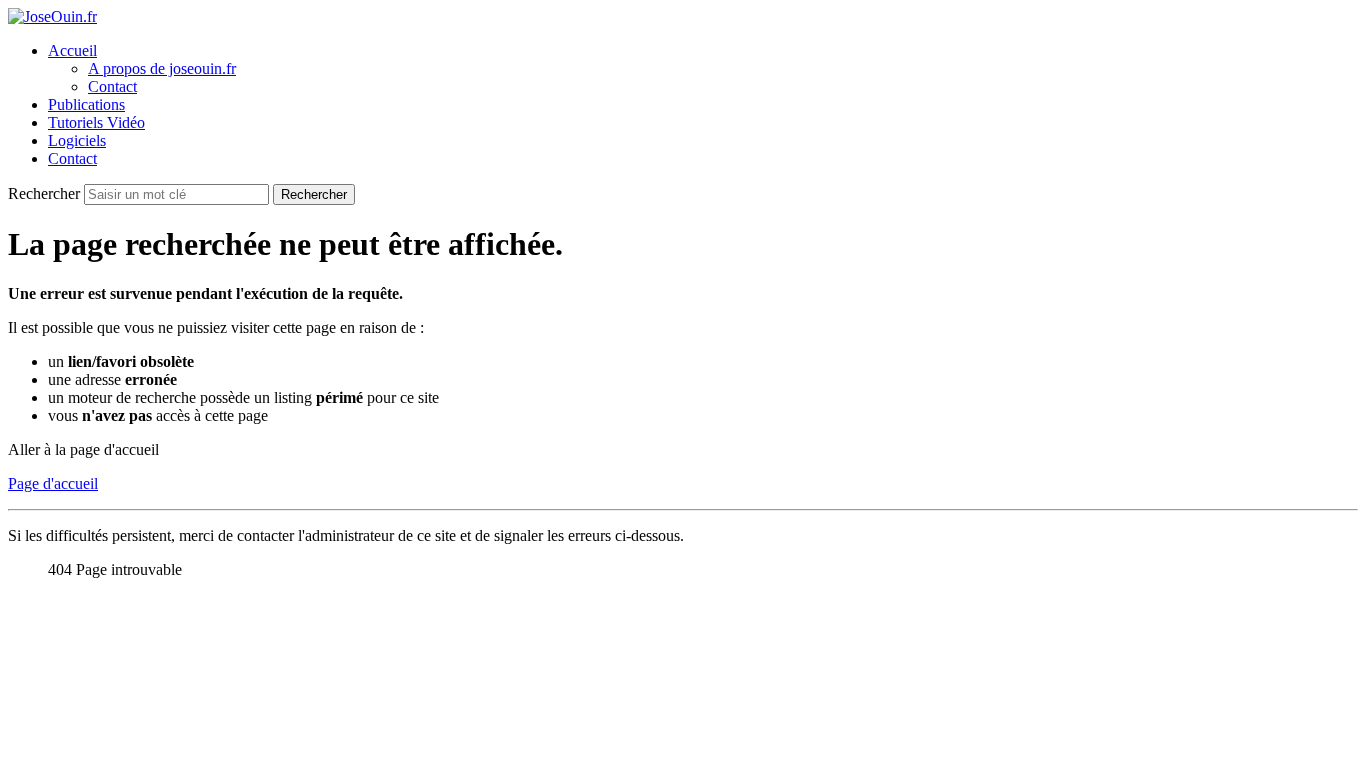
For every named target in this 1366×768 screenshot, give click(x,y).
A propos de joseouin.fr (162, 68)
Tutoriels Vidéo (96, 122)
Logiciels (77, 140)
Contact (112, 86)
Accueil (72, 50)
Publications (86, 104)
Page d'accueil (53, 483)
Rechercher (46, 193)
